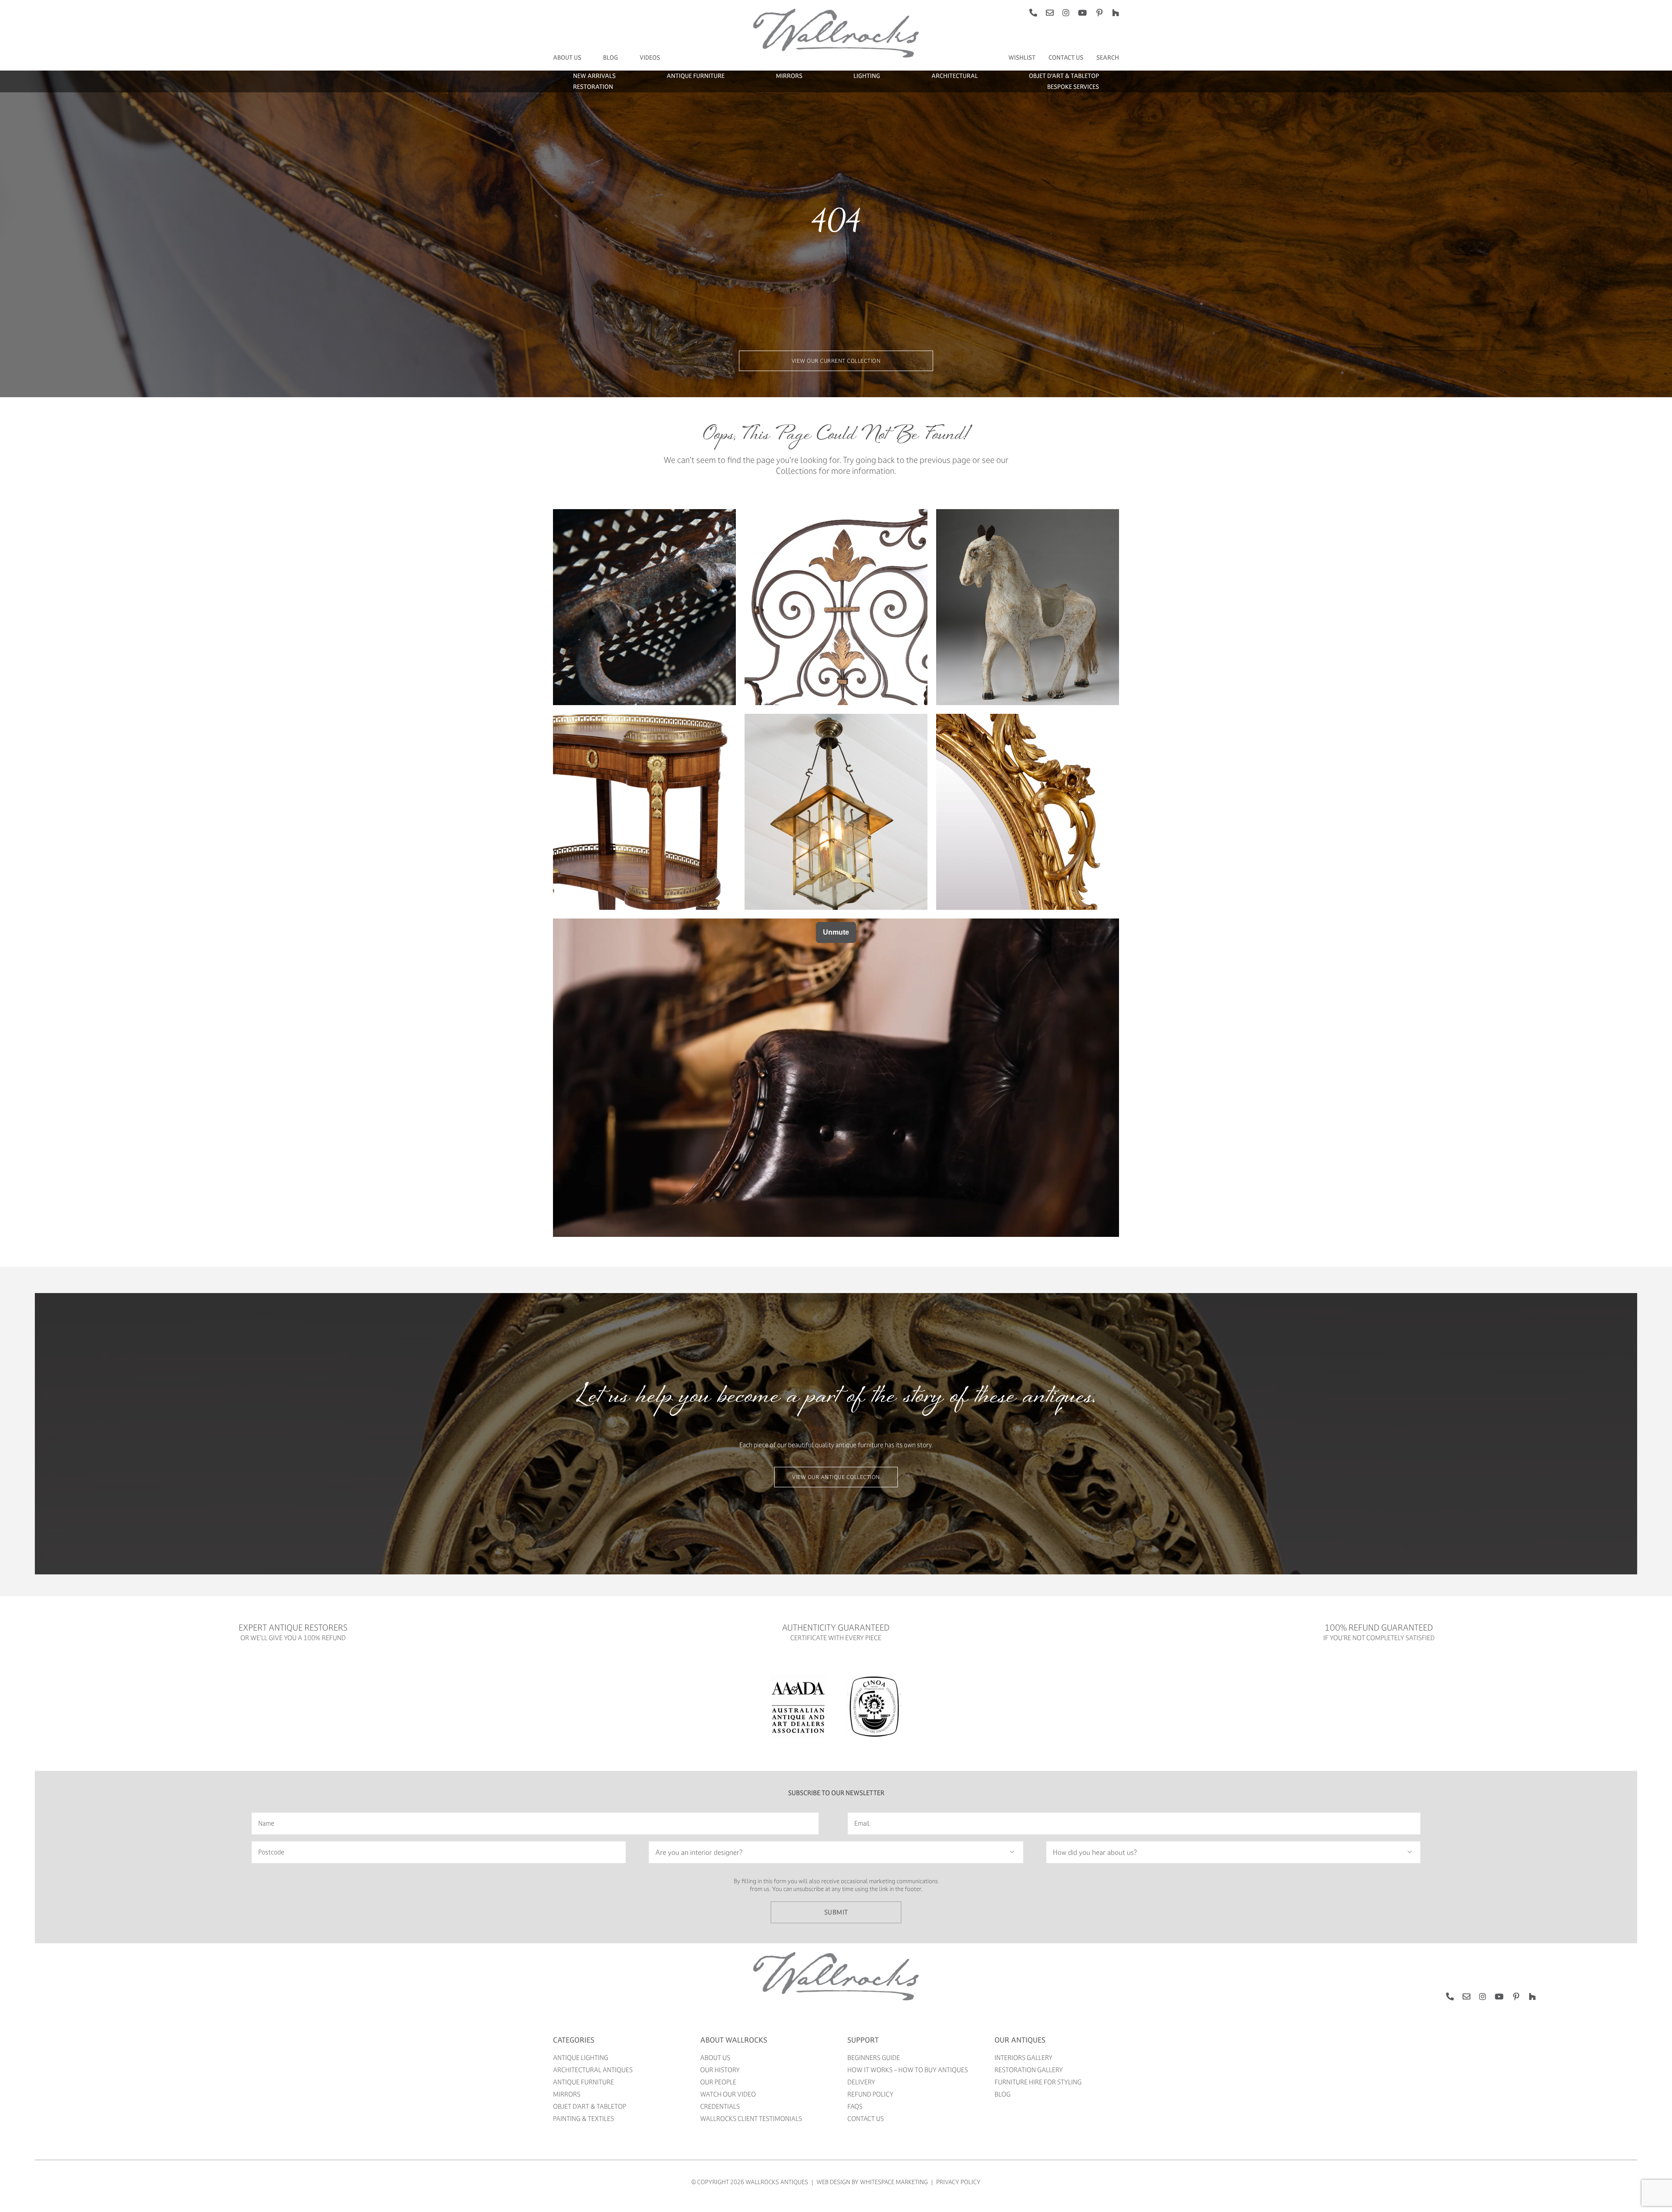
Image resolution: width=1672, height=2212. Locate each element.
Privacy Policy (958, 2182)
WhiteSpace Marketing (894, 2182)
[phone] (1033, 13)
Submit (836, 1912)
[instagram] (1066, 13)
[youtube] (1082, 13)
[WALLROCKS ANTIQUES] (836, 1955)
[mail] (1050, 13)
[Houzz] (1116, 13)
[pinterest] (1099, 13)
